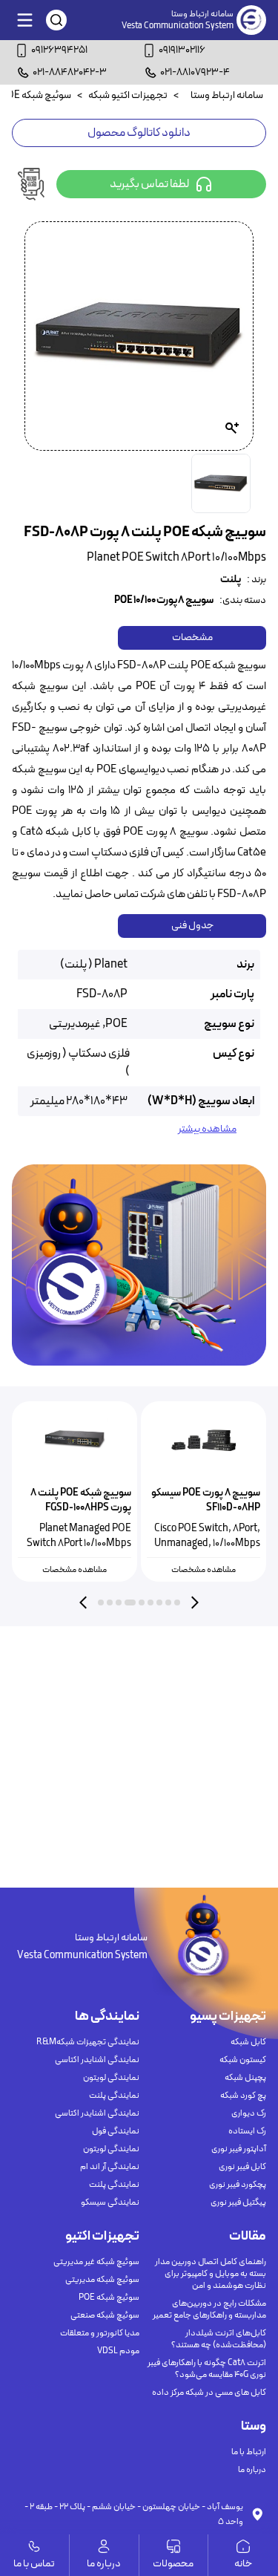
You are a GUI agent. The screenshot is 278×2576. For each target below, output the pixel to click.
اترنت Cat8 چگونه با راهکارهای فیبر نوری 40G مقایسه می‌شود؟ (207, 2369)
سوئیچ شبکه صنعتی (105, 2315)
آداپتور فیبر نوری (239, 2149)
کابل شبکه (248, 2042)
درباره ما (252, 2470)
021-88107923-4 (195, 72)
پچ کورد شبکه (243, 2096)
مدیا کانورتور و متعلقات (100, 2333)
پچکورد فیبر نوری (238, 2185)
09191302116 (182, 50)
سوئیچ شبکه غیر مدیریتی (96, 2262)
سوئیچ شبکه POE (109, 2298)
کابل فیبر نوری (242, 2167)
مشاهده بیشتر (207, 1129)
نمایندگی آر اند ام (110, 2167)
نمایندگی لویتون (111, 2078)
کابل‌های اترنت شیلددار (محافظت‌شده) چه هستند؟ (219, 2339)
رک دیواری (249, 2113)
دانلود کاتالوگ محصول (139, 133)
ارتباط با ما (249, 2452)
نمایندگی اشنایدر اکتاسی (97, 2060)
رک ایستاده (247, 2131)
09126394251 (59, 50)
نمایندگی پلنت (114, 2096)
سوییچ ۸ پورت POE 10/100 (164, 601)
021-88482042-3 (70, 72)
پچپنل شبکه (245, 2078)
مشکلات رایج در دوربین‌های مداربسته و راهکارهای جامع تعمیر (209, 2309)
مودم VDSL (118, 2351)
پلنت (231, 580)
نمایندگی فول (116, 2131)
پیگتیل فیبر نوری (238, 2202)
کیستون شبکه (243, 2060)
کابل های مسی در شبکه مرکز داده (209, 2393)
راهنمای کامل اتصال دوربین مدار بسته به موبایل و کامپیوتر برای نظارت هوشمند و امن (211, 2274)
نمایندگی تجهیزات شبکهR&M (88, 2042)
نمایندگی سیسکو (110, 2202)
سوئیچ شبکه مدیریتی (102, 2280)
